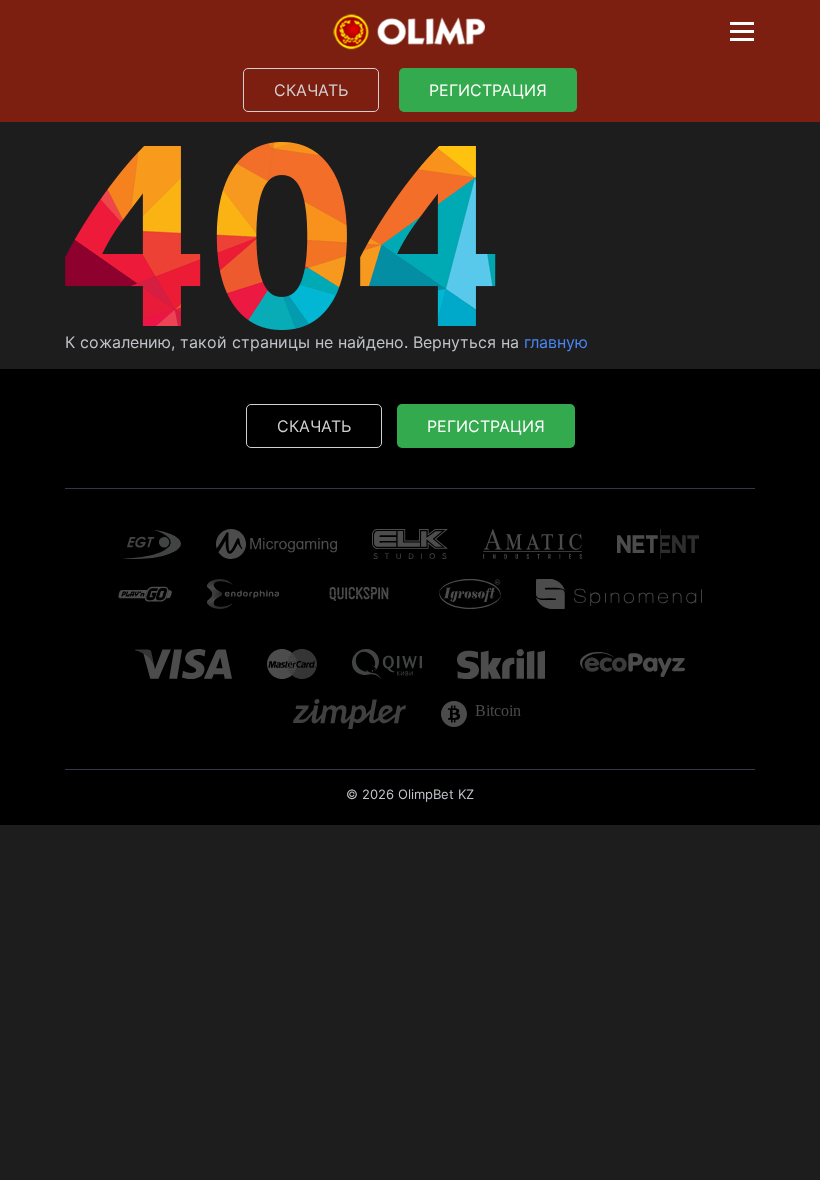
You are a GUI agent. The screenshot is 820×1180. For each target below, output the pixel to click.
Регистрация (488, 90)
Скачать (311, 90)
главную (556, 342)
